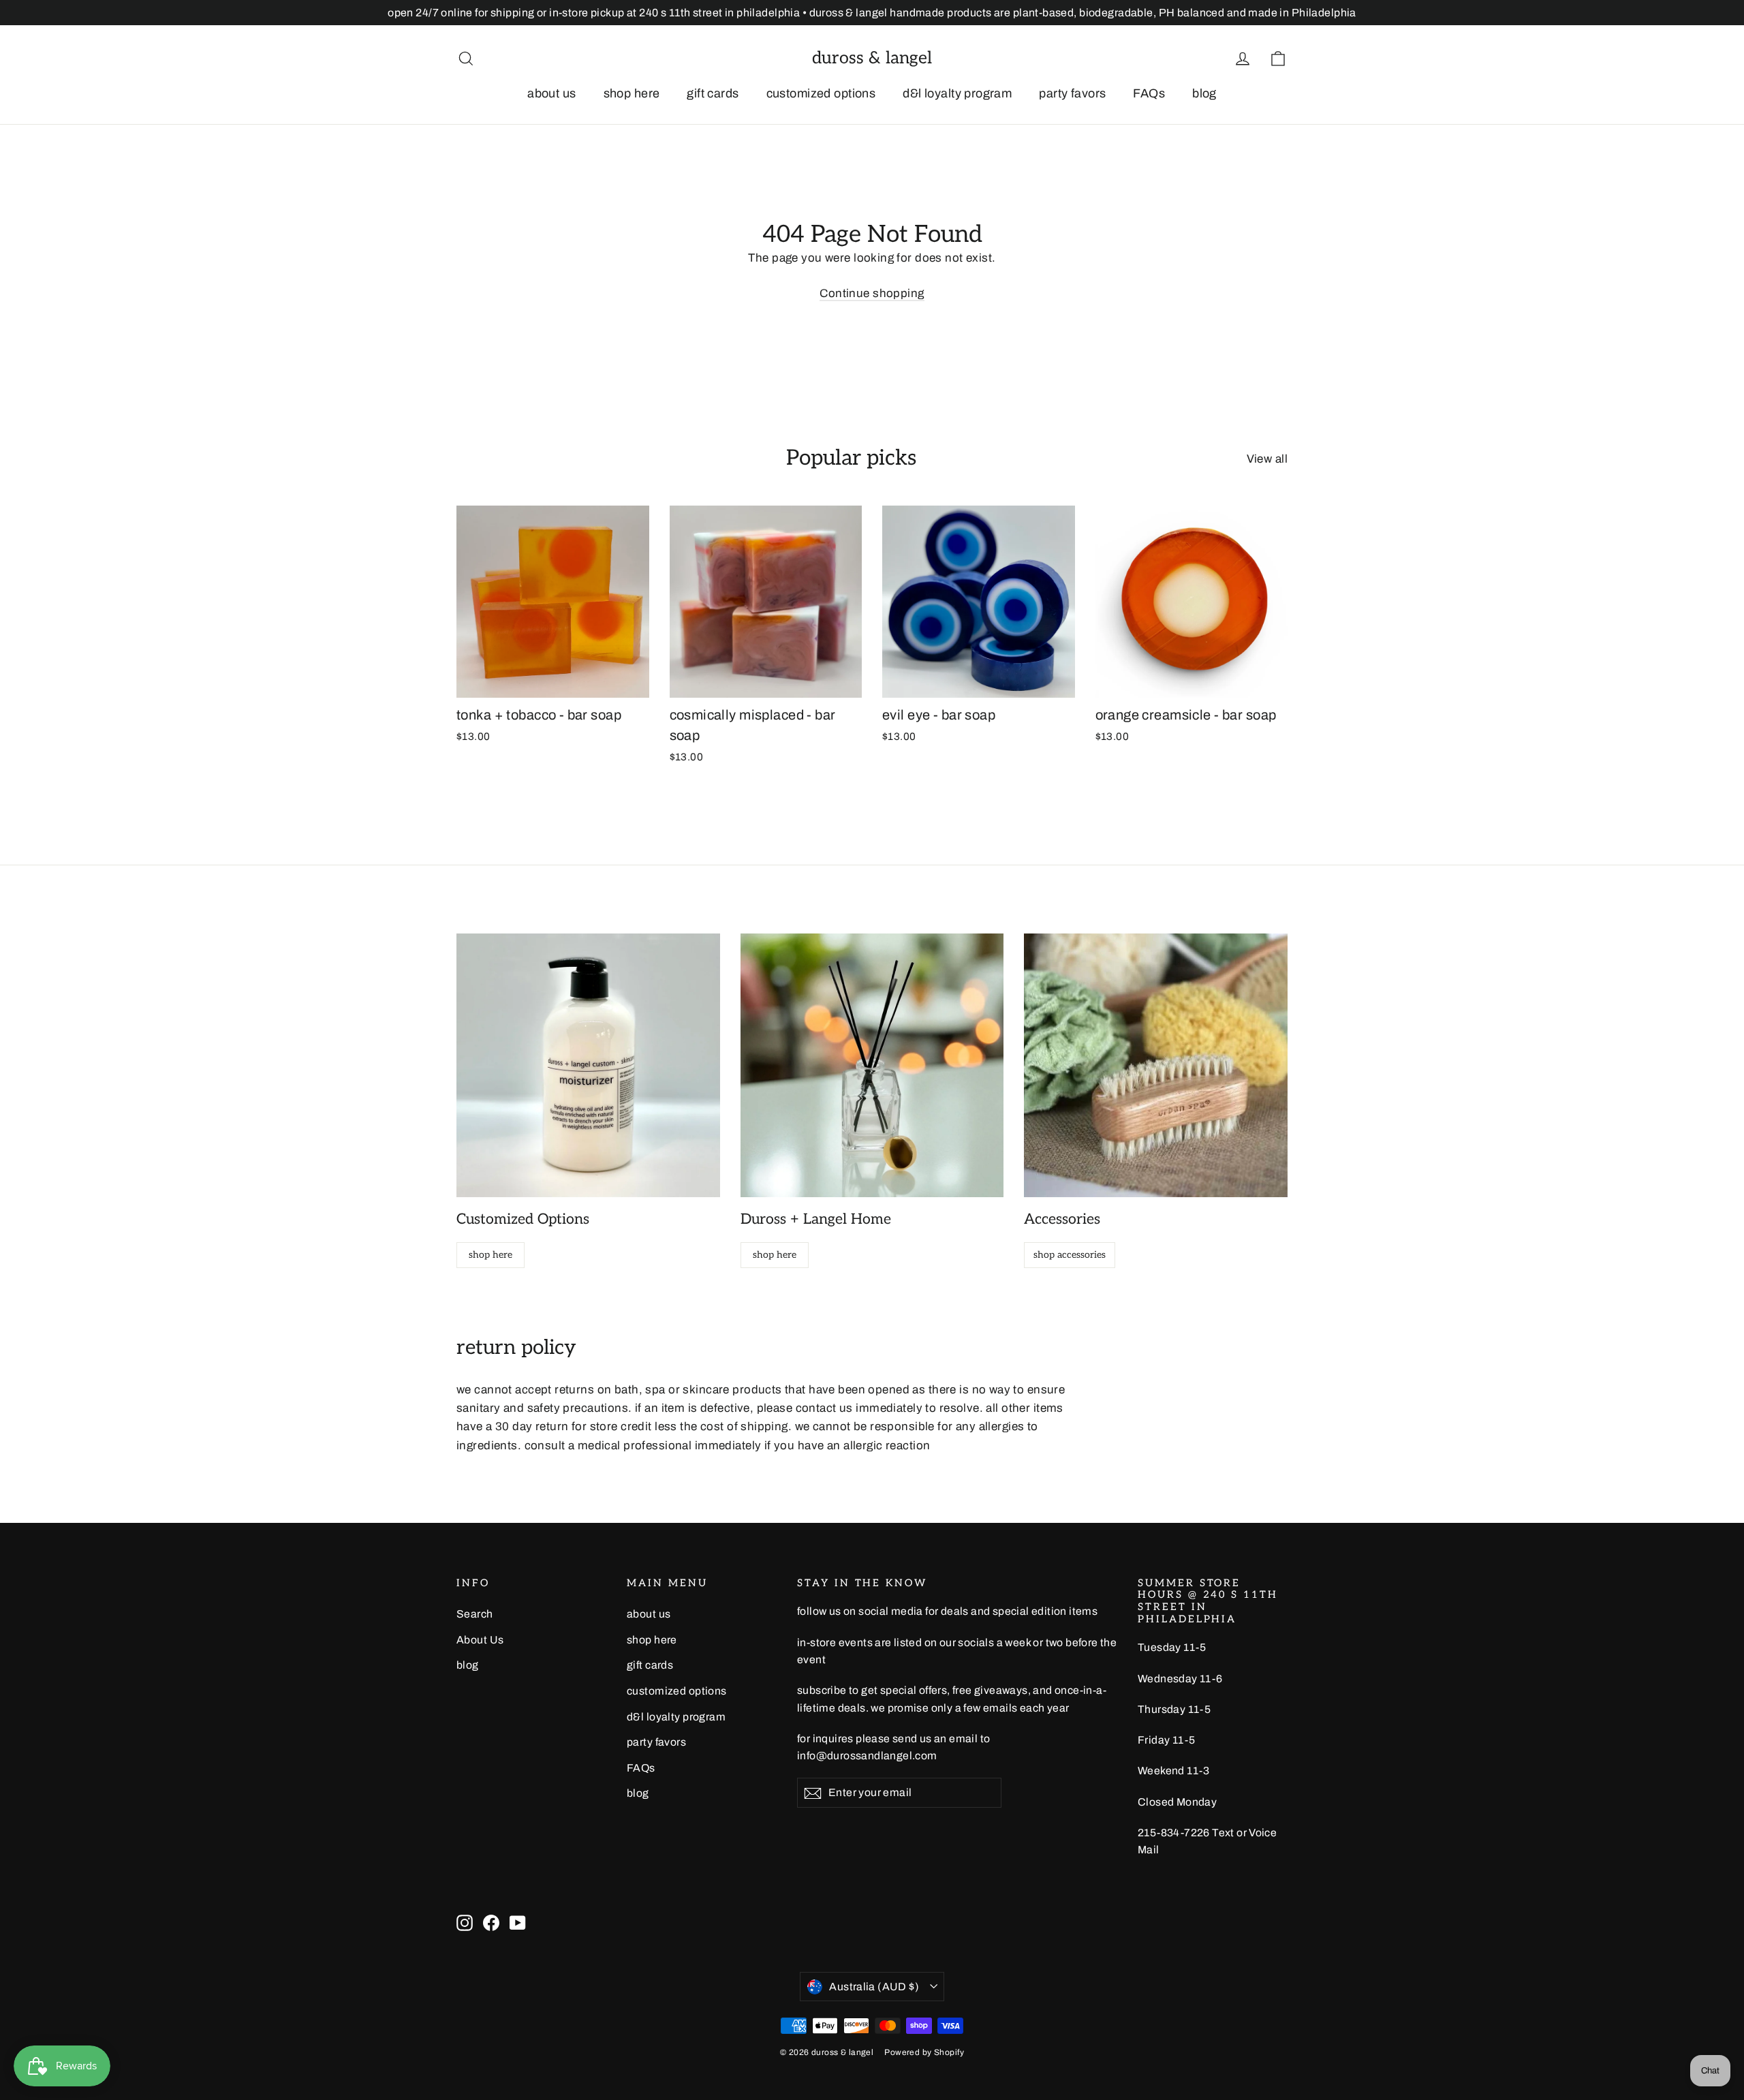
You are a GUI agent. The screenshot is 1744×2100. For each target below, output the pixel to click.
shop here (632, 93)
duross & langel (872, 58)
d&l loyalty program (957, 93)
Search (475, 1614)
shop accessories (1070, 1255)
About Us (480, 1640)
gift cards (713, 93)
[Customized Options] (588, 1065)
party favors (1072, 93)
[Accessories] (1156, 1065)
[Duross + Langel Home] (872, 1065)
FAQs (1149, 93)
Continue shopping (872, 293)
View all (1267, 459)
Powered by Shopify (924, 2052)
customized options (821, 93)
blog (1204, 93)
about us (551, 93)
